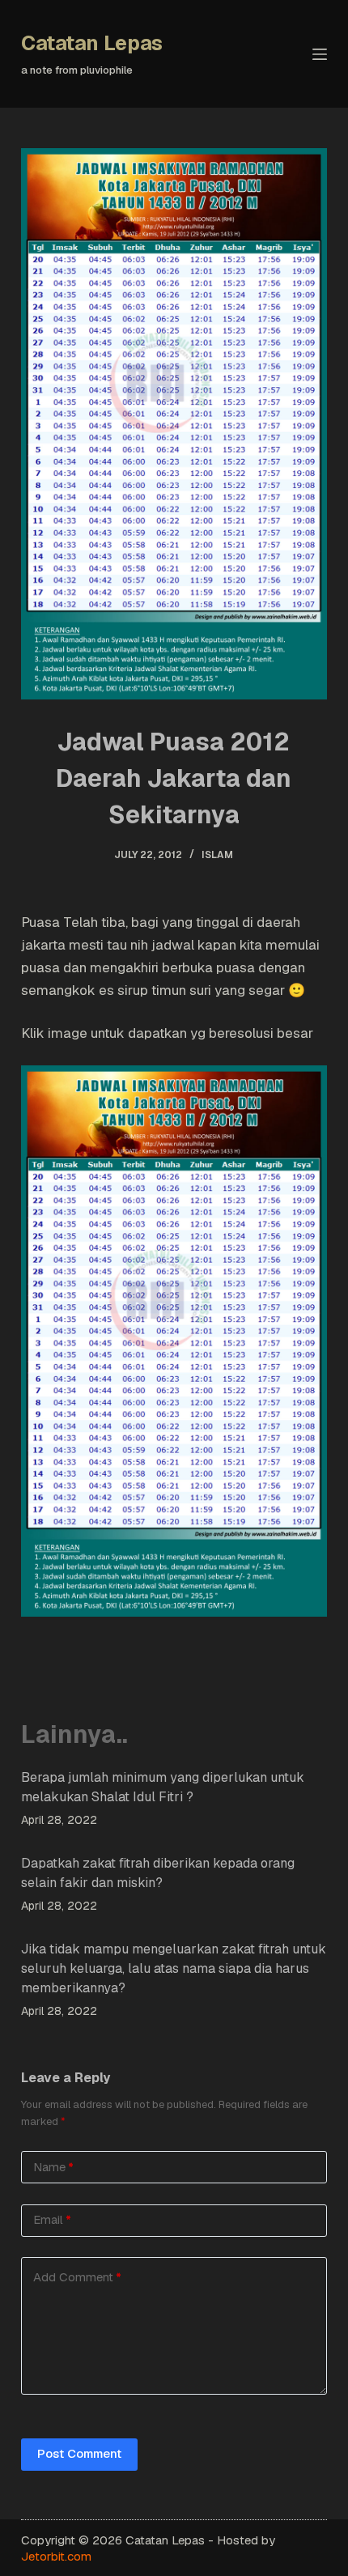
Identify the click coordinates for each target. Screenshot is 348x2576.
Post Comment (79, 2453)
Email (52, 2219)
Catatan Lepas (92, 43)
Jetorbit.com (56, 2556)
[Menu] (320, 54)
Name (53, 2167)
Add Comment (77, 2277)
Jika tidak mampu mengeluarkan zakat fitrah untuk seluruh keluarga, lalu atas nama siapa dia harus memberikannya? (174, 1968)
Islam (217, 855)
